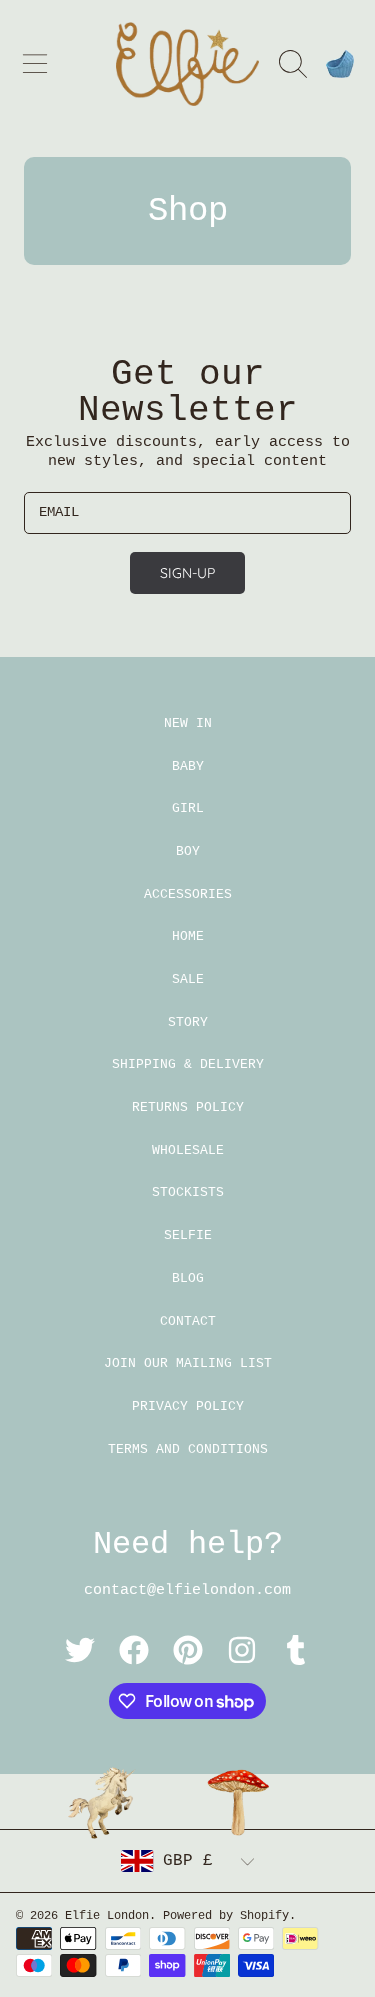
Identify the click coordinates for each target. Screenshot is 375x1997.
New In (188, 723)
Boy (188, 851)
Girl (188, 808)
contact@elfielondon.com (187, 1590)
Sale (188, 979)
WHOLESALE (188, 1150)
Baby (188, 766)
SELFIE (188, 1235)
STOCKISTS (188, 1192)
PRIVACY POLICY (188, 1406)
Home (188, 936)
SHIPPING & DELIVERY (188, 1064)
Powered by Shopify (226, 1916)
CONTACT (188, 1321)
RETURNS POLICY (188, 1107)
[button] (35, 64)
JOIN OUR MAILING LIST (188, 1363)
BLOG (188, 1278)
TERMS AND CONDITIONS (188, 1449)
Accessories (188, 894)
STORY (188, 1022)
